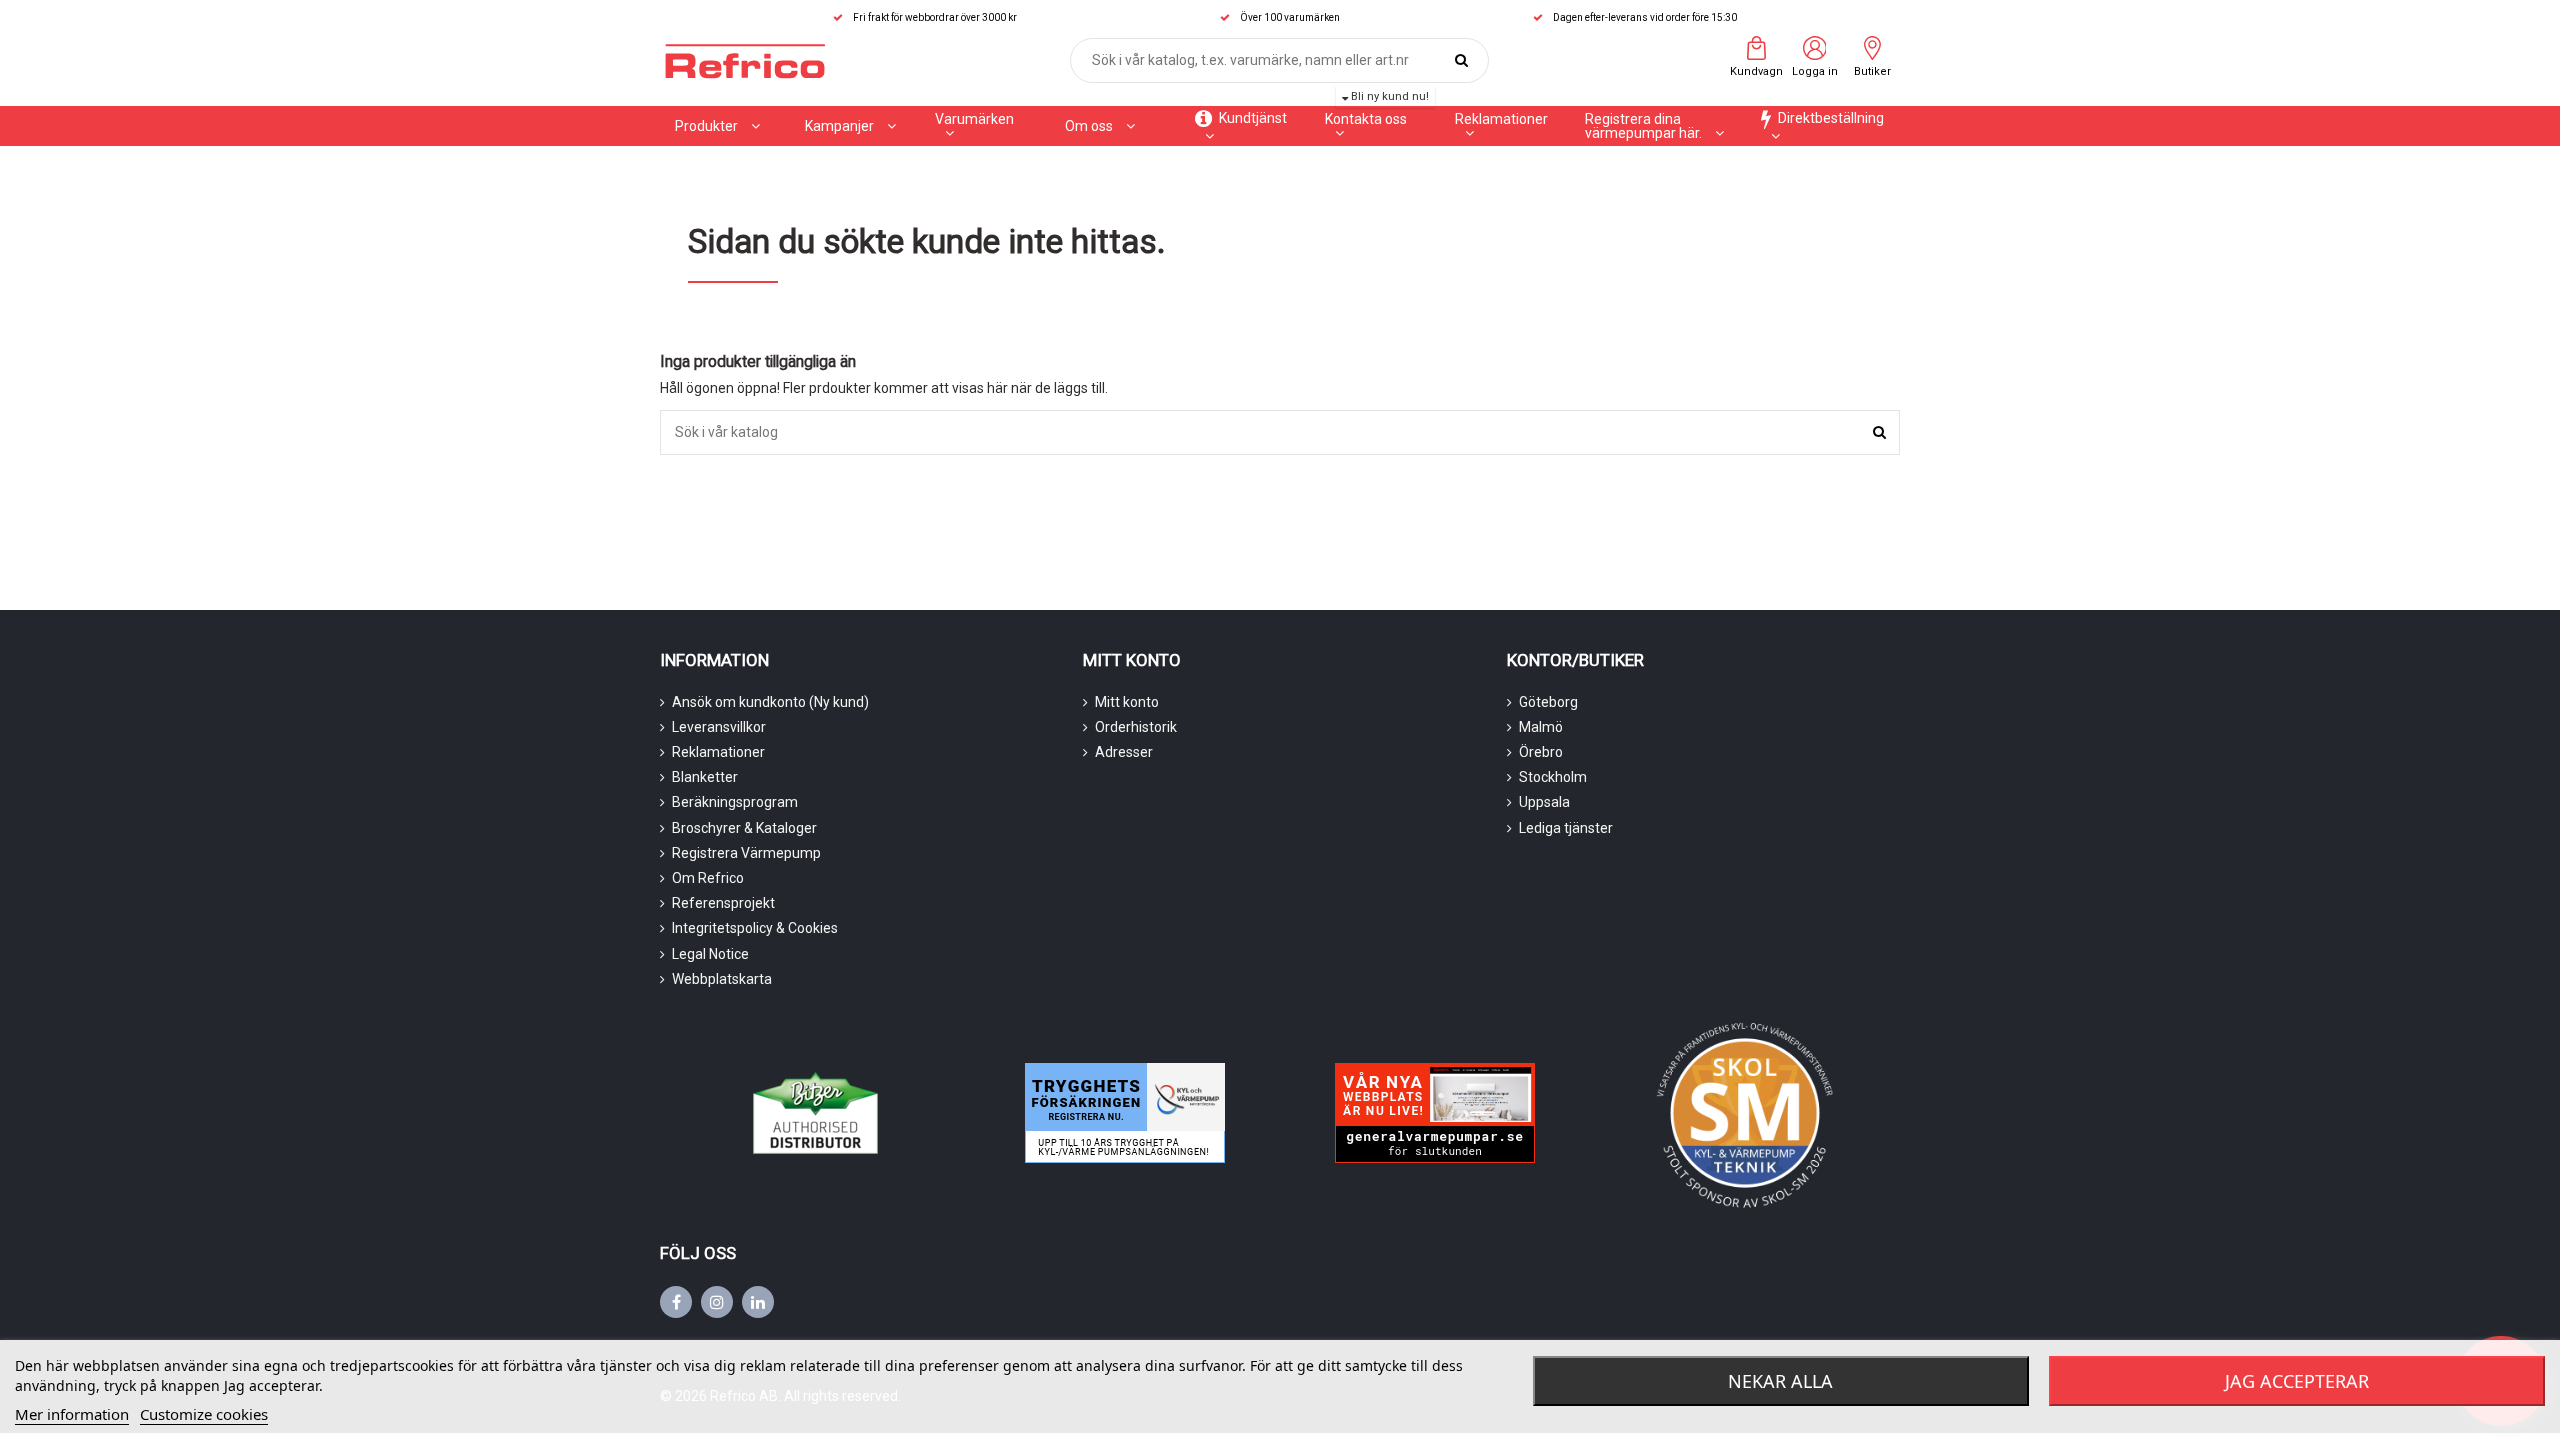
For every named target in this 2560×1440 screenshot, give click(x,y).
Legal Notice (710, 954)
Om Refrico (708, 878)
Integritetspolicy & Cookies (755, 928)
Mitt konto (1127, 702)
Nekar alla (1780, 1381)
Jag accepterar (2297, 1381)
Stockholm (1553, 777)
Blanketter (705, 777)
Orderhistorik (1136, 727)
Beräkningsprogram (735, 802)
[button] (850, 126)
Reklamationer (718, 752)
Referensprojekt (723, 903)
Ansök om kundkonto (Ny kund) (770, 702)
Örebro (1541, 752)
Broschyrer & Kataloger (744, 828)
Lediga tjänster (1566, 828)
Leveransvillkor (719, 727)
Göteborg (1548, 702)
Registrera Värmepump (746, 853)
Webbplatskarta (722, 979)
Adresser (1124, 752)
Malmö (1541, 727)
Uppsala (1544, 802)
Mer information (72, 1414)
